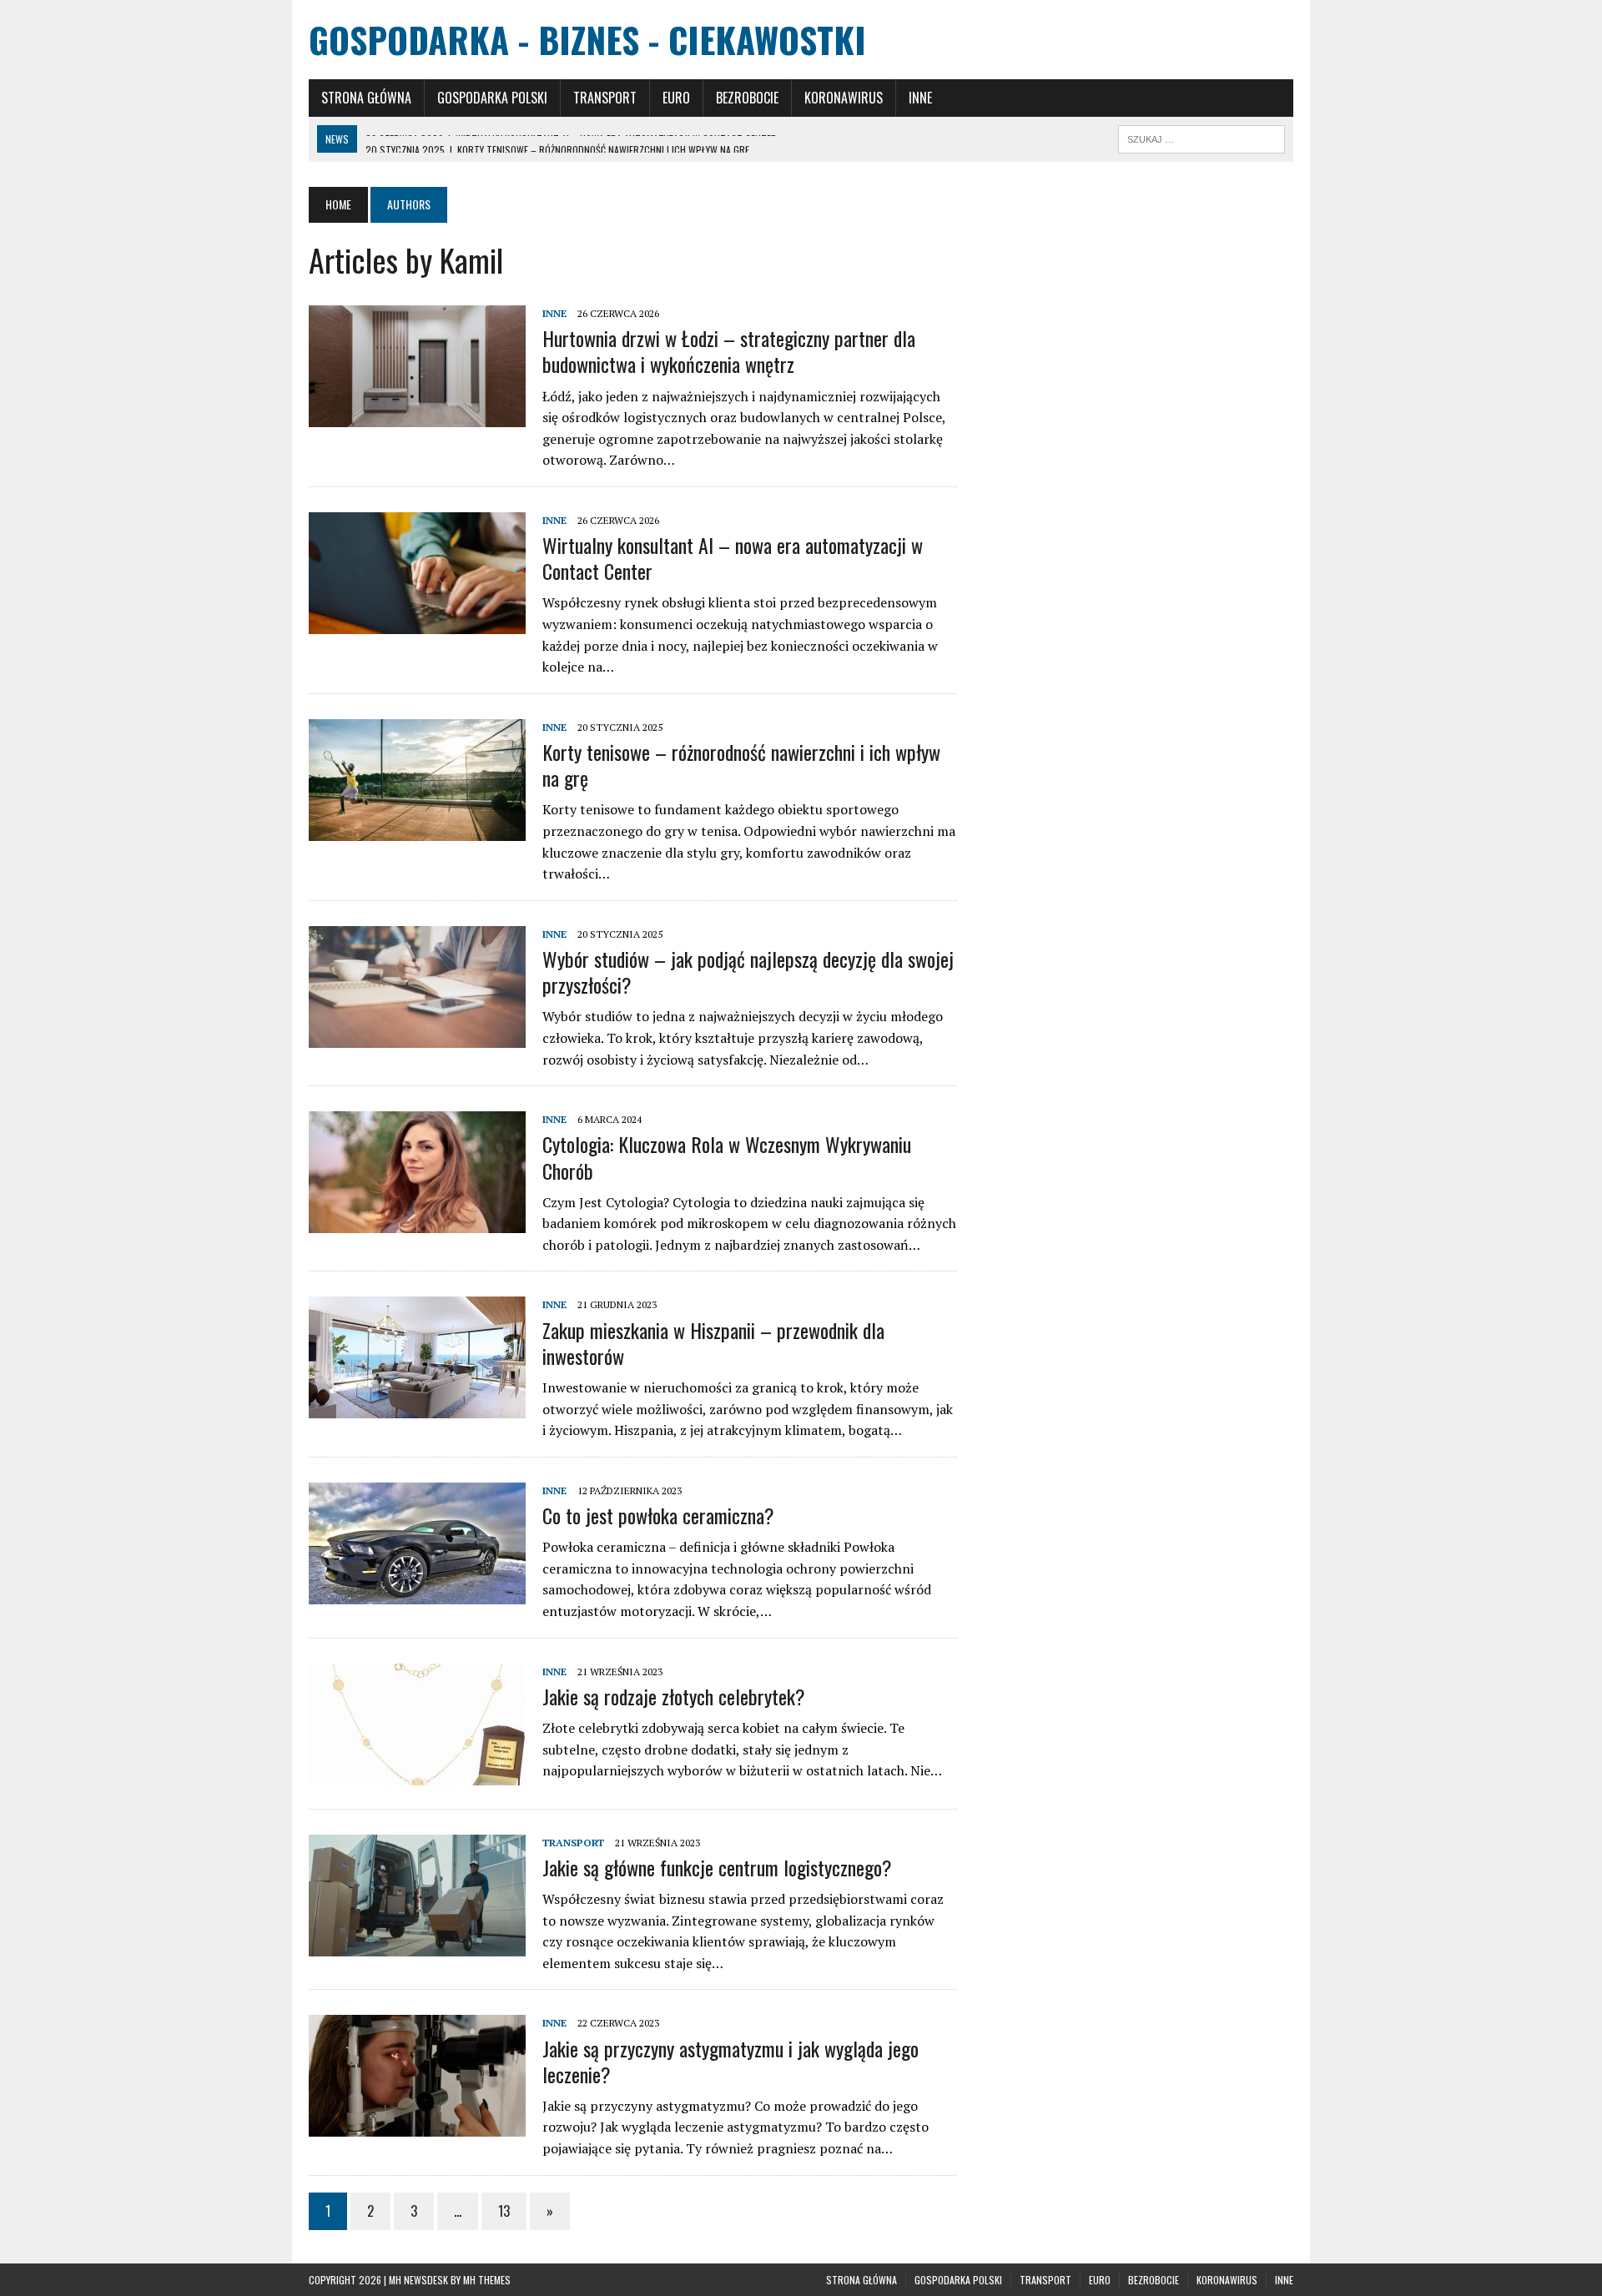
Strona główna (366, 98)
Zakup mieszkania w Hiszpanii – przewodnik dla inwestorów (713, 1343)
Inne (920, 98)
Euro (676, 98)
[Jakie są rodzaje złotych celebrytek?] (417, 1774)
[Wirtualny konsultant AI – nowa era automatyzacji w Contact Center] (417, 622)
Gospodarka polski (492, 98)
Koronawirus (844, 98)
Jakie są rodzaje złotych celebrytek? (674, 1696)
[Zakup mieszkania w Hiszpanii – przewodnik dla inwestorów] (417, 1407)
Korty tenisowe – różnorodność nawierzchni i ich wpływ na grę (741, 765)
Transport (605, 98)
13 (504, 2211)
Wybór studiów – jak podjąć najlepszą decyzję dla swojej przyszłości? (748, 972)
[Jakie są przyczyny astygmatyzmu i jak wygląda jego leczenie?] (417, 2126)
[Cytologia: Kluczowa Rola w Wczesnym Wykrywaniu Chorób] (417, 1222)
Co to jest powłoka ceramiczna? (658, 1515)
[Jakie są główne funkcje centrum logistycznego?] (417, 1945)
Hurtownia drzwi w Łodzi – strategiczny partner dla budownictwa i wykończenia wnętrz (729, 351)
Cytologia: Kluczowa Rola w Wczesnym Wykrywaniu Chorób (727, 1157)
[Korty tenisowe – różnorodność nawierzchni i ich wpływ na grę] (417, 829)
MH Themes (487, 2280)
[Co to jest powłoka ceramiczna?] (417, 1593)
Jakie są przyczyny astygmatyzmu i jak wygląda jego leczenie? (730, 2061)
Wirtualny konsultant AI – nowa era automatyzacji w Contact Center (733, 558)
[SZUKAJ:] (1201, 137)
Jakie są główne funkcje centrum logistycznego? (717, 1867)
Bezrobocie (747, 98)
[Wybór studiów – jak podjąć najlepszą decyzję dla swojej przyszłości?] (417, 1036)
